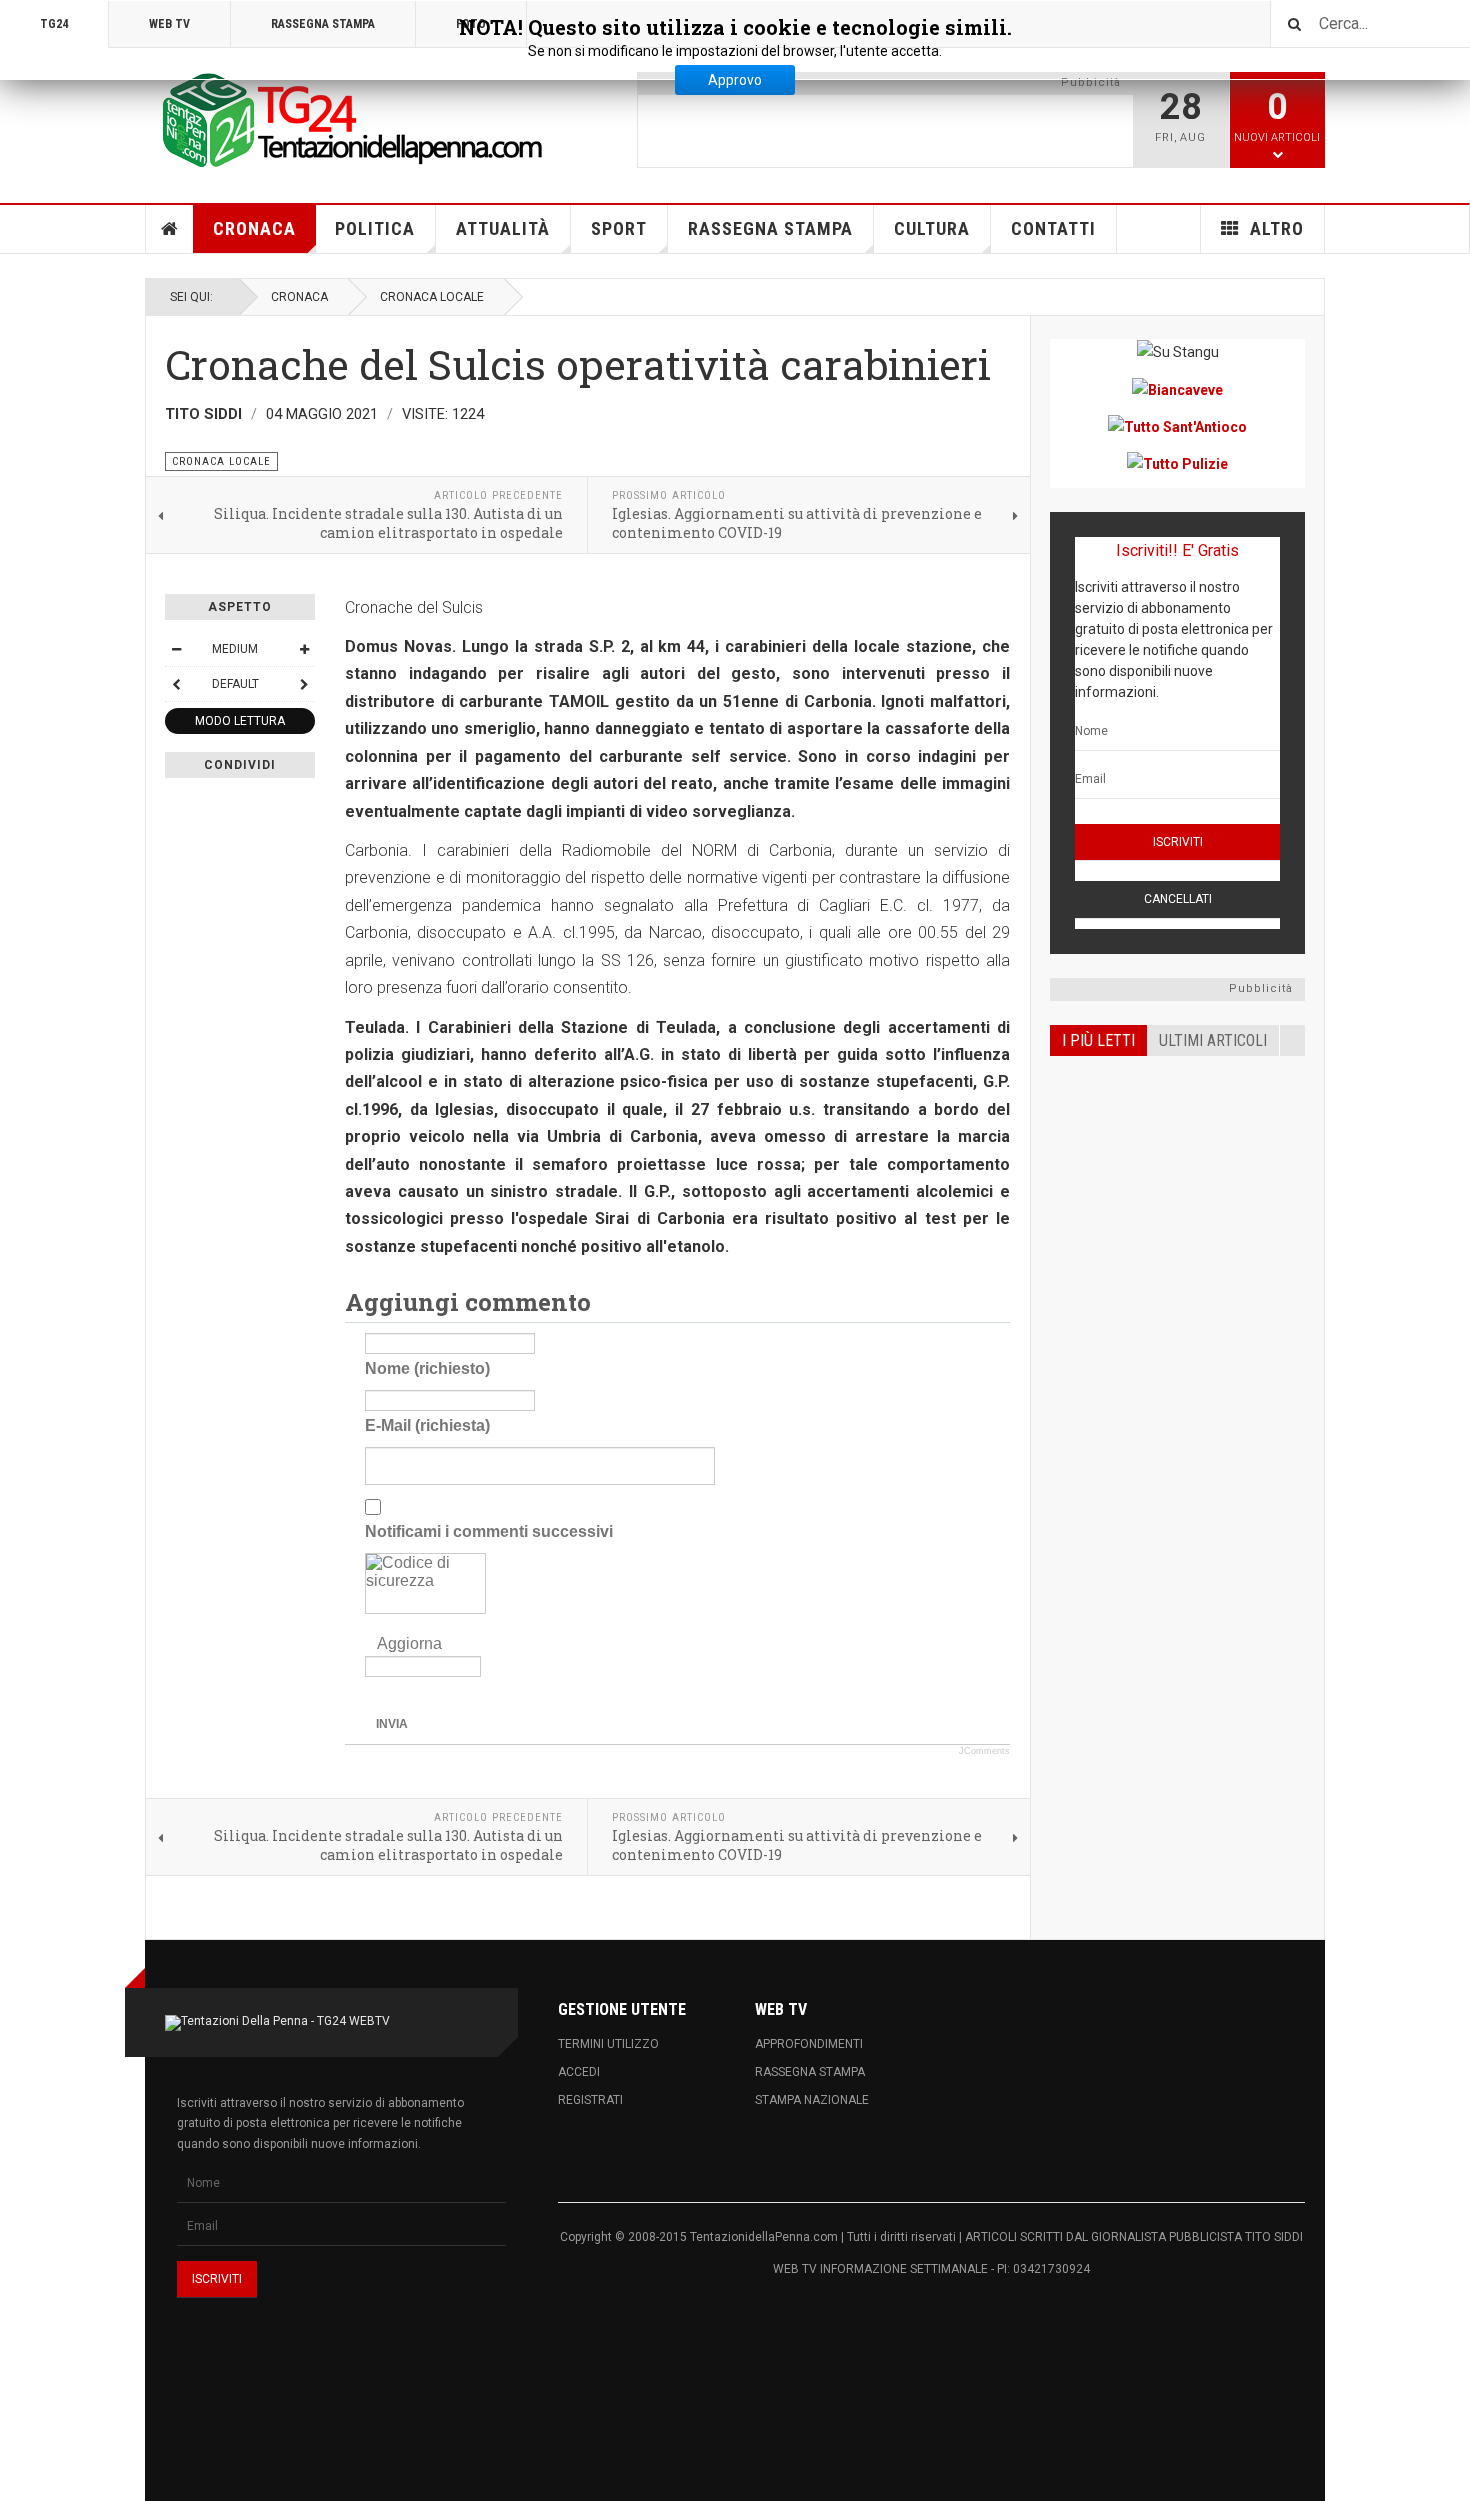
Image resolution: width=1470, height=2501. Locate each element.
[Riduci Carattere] (176, 649)
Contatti (1053, 228)
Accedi (579, 2072)
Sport (619, 228)
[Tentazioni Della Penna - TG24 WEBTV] (345, 122)
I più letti (1098, 1040)
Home (170, 229)
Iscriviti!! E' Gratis (1177, 550)
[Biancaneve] (1177, 388)
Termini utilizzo (608, 2044)
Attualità (503, 228)
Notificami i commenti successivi (489, 1530)
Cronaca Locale (432, 297)
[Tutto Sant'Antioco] (1177, 426)
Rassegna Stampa (770, 228)
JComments (984, 1751)
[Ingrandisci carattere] (304, 649)
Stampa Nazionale (812, 2100)
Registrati (590, 2100)
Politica (375, 228)
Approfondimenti (809, 2044)
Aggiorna (409, 1643)
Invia (392, 1724)
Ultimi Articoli (1213, 1040)
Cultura (932, 228)
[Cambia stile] (176, 684)
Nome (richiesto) (427, 1367)
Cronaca (254, 228)
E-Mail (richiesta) (427, 1424)
